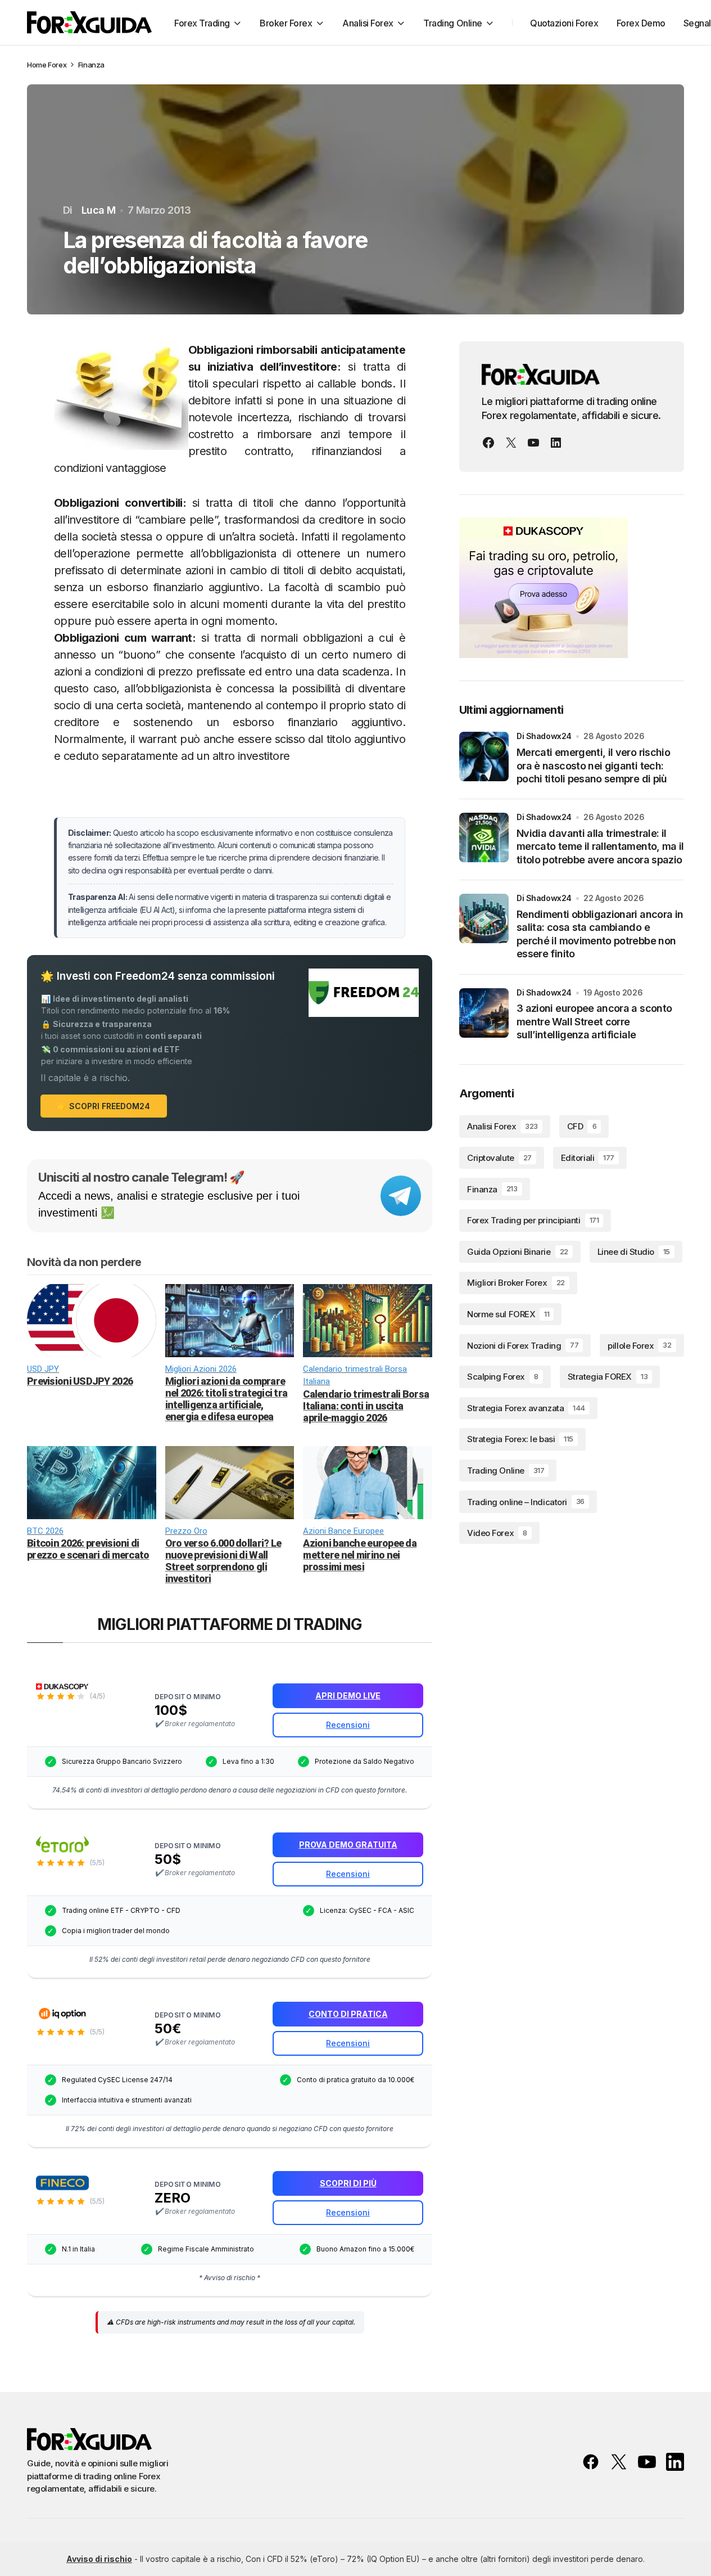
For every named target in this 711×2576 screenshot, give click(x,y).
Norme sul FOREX (508, 1314)
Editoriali (588, 1158)
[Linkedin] (556, 443)
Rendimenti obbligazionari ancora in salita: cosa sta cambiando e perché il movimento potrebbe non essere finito (600, 934)
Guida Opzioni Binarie (518, 1252)
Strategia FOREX (608, 1377)
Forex (57, 65)
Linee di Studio (634, 1252)
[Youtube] (533, 443)
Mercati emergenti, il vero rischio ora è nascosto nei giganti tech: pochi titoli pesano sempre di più (593, 765)
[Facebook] (488, 443)
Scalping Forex (502, 1377)
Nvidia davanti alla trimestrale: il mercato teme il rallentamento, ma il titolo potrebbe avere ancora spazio (600, 846)
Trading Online (506, 1471)
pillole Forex (639, 1345)
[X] (511, 443)
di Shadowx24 (544, 736)
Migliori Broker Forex (516, 1283)
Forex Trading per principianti (533, 1220)
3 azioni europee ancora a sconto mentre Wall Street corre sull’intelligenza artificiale (594, 1021)
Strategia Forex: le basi (520, 1439)
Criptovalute (499, 1158)
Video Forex (497, 1533)
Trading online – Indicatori (526, 1501)
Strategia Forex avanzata (526, 1408)
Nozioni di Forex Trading (523, 1345)
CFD (582, 1126)
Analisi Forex (502, 1126)
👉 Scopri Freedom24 (104, 1106)
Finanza (91, 65)
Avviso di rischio (99, 2559)
